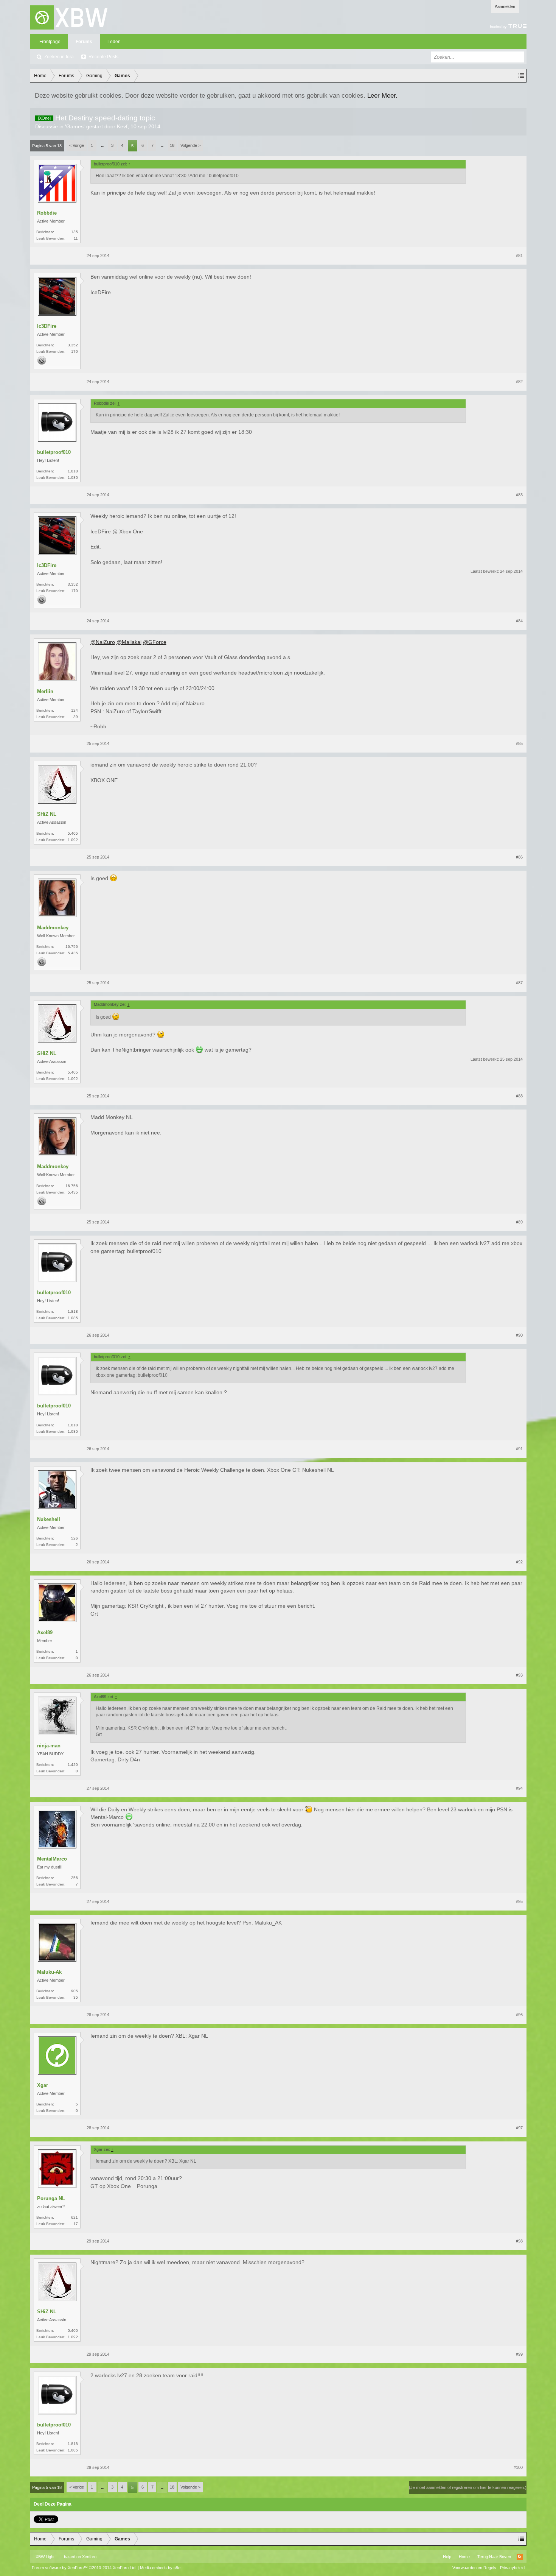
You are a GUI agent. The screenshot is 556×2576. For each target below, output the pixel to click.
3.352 (73, 345)
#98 (519, 2241)
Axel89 (45, 1632)
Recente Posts (103, 57)
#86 (519, 857)
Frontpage (50, 42)
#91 (519, 1449)
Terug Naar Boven (494, 2557)
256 (75, 1878)
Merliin (45, 691)
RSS (520, 2557)
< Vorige (77, 145)
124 (75, 710)
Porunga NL (51, 2198)
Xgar (43, 2085)
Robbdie (47, 213)
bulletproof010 (54, 452)
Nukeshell (49, 1519)
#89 (519, 1222)
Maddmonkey (53, 928)
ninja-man (49, 1746)
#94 (519, 1788)
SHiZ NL (47, 814)
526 (75, 1538)
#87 (519, 983)
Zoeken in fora (59, 57)
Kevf (122, 126)
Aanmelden (505, 6)
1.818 (73, 471)
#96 (519, 2015)
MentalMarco (52, 1859)
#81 (519, 256)
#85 (519, 743)
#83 (519, 495)
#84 (519, 621)
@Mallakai (129, 642)
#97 (519, 2128)
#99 (519, 2354)
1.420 (73, 1765)
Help (447, 2557)
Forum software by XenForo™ (84, 2568)
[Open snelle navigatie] (521, 76)
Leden (114, 42)
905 (75, 1991)
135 (75, 232)
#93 (519, 1675)
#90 (519, 1335)
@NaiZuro (103, 642)
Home (464, 2557)
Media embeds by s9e (160, 2568)
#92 (519, 1562)
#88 (519, 1096)
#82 (519, 382)
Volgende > (190, 145)
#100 (518, 2467)
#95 (519, 1901)
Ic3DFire (47, 326)
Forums (84, 42)
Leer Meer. (382, 95)
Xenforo (89, 2557)
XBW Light (45, 2557)
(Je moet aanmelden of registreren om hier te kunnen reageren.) (468, 2487)
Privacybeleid (512, 2568)
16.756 (72, 947)
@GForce (155, 642)
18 (172, 145)
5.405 (73, 833)
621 (75, 2217)
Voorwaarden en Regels (474, 2568)
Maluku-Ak (49, 1972)
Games (75, 126)
